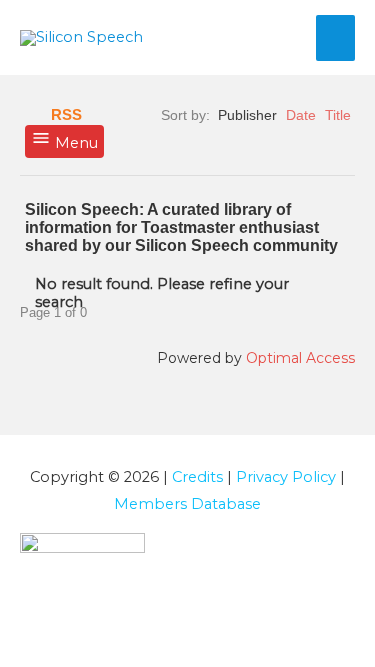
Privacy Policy (286, 477)
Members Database (187, 504)
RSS (66, 115)
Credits (197, 477)
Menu (74, 143)
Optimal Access (300, 358)
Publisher (247, 115)
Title (338, 115)
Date (301, 115)
